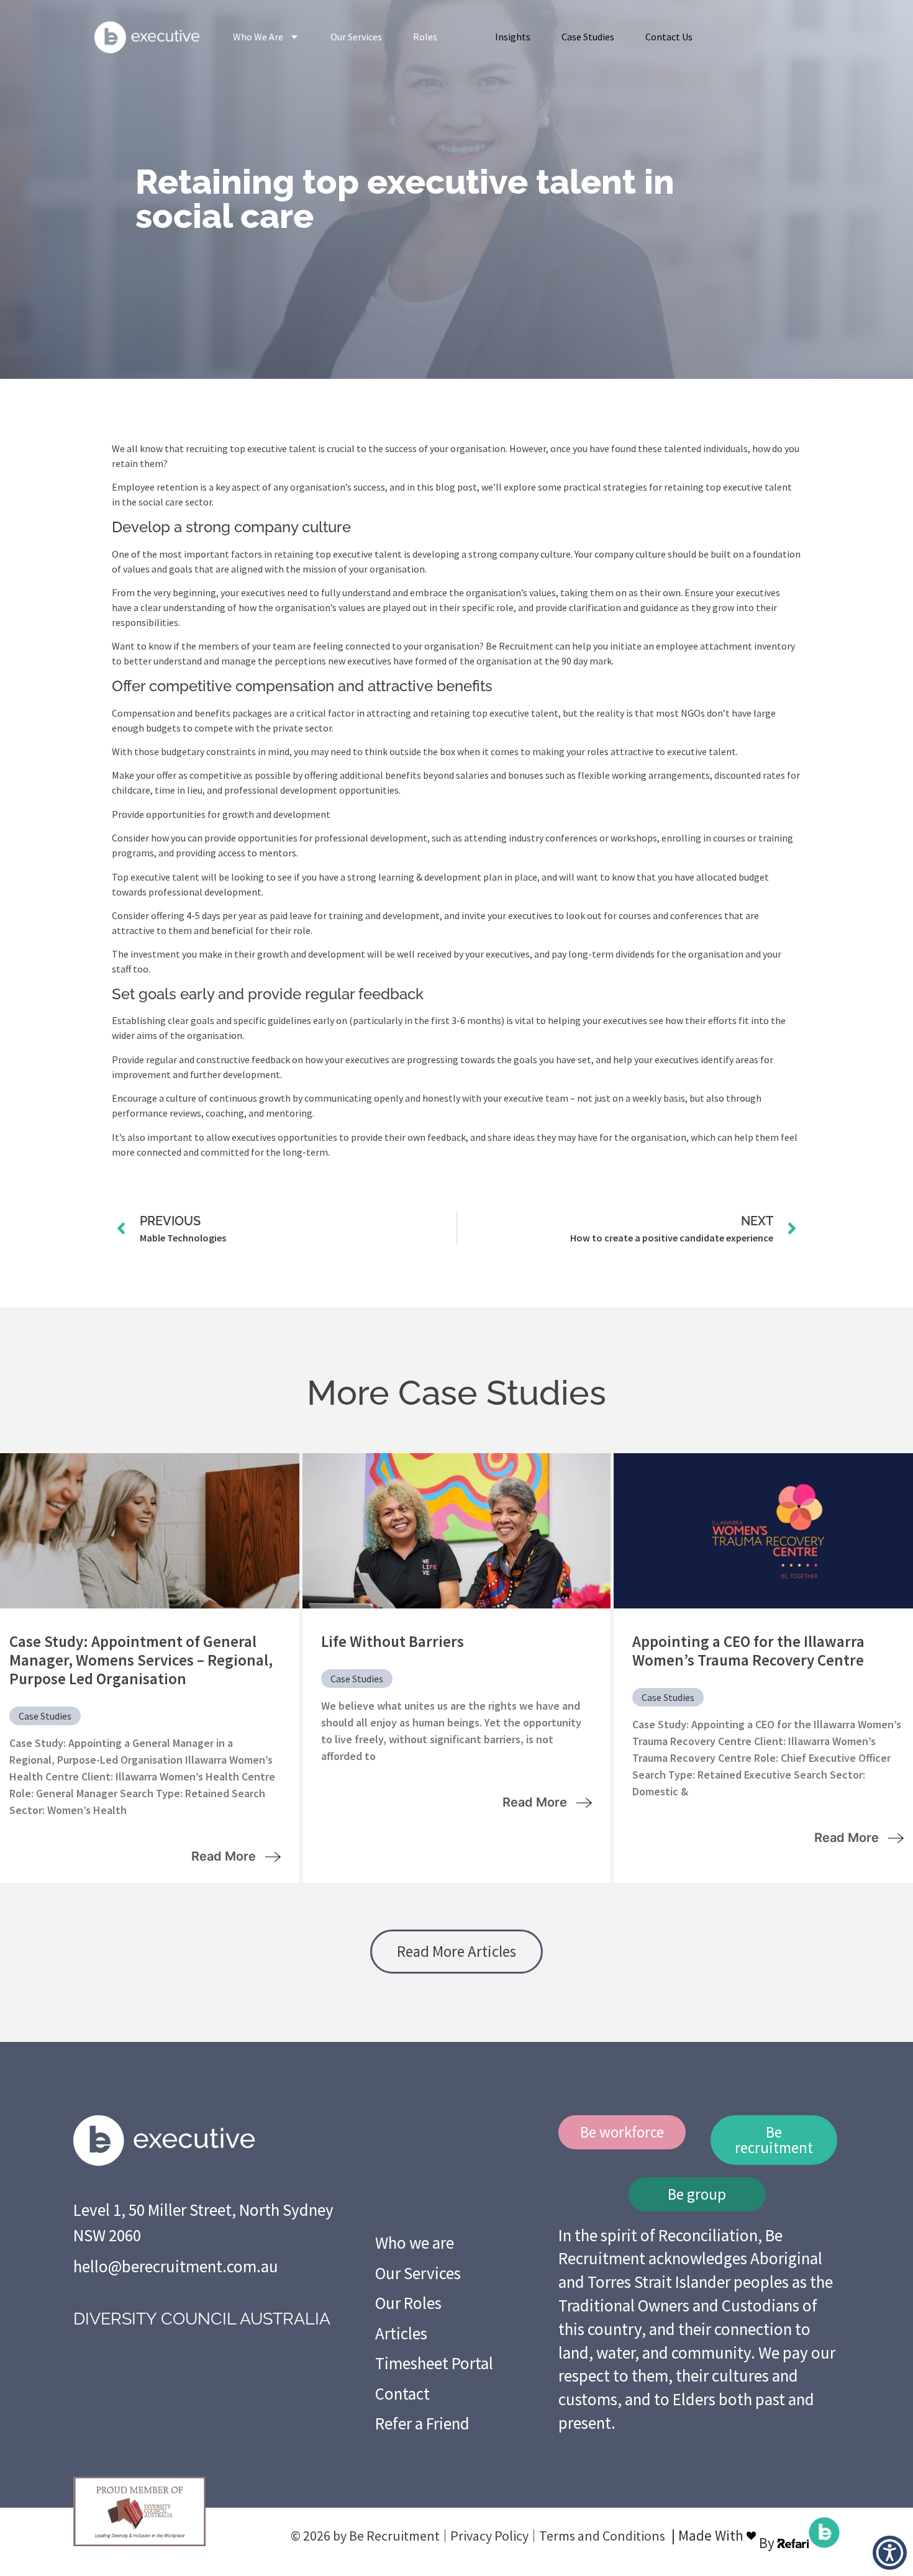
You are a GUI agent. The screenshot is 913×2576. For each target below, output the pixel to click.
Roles (425, 37)
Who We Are (258, 37)
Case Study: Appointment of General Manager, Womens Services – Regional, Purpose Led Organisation (141, 1660)
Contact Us (669, 37)
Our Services (356, 37)
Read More (225, 1856)
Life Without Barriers (393, 1641)
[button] (890, 2553)
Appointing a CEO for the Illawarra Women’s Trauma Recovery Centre (748, 1651)
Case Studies (588, 37)
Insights (513, 37)
